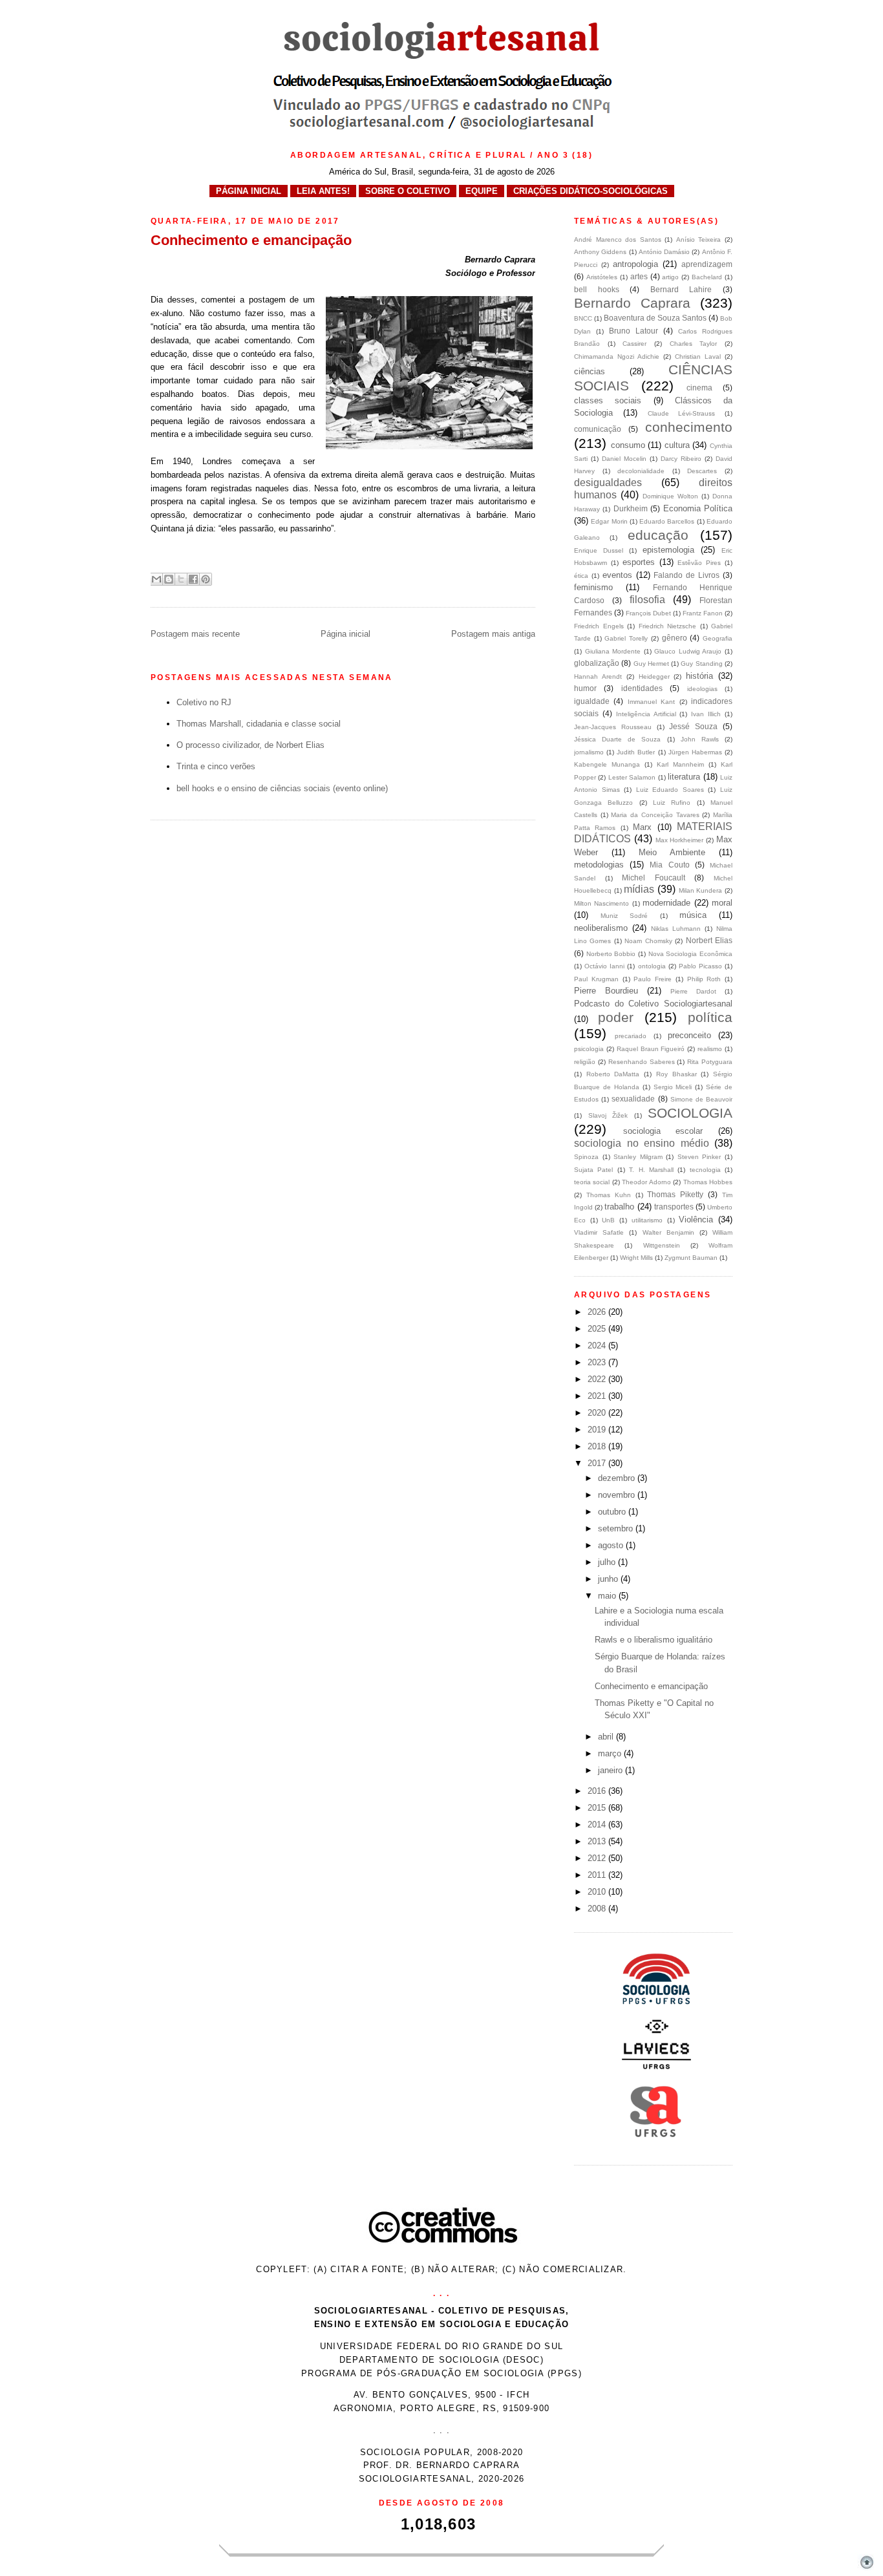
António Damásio (664, 252)
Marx (642, 827)
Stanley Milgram (638, 1157)
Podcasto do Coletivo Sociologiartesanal (653, 1004)
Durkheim (631, 508)
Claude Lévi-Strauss (682, 413)
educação (658, 535)
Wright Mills (636, 1258)
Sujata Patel (593, 1170)
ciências (590, 371)
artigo (670, 277)
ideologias (702, 689)
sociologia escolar (663, 1131)
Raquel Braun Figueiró (651, 1049)
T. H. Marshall (651, 1170)
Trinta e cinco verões (216, 766)
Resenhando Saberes (642, 1062)
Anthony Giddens (600, 252)
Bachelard (707, 277)
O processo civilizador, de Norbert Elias (250, 745)
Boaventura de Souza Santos (655, 318)
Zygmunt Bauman (691, 1258)
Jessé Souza (693, 726)
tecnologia (705, 1170)
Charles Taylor (694, 344)
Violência (696, 1219)
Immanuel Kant (651, 702)
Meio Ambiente (672, 852)
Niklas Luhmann (676, 929)
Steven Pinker (699, 1157)
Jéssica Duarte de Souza (617, 739)
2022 (598, 1379)
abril (607, 1737)
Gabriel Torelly (626, 638)
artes (639, 276)
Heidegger (654, 676)
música (693, 915)
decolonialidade (641, 471)
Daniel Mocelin (624, 459)
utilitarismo (647, 1220)
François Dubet (648, 613)
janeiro (612, 1770)
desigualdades (608, 483)
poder (616, 1017)
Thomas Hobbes (708, 1182)
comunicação (598, 429)
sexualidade (633, 1099)
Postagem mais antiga (493, 634)
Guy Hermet (651, 664)
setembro (617, 1528)
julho (608, 1562)
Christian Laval (698, 357)
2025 (598, 1329)
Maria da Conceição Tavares (655, 815)
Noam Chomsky (648, 941)
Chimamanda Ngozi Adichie (617, 357)
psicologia (589, 1049)
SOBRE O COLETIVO (408, 191)
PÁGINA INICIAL (249, 191)
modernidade (666, 903)
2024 (598, 1346)
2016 (598, 1791)
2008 (598, 1909)
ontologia (652, 966)
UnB (608, 1220)
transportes (674, 1207)
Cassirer (634, 344)
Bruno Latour (633, 331)
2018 (598, 1446)
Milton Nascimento (601, 903)
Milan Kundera (701, 890)
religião (585, 1062)
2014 (598, 1825)
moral (722, 903)
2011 (598, 1875)
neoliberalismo (601, 928)
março (611, 1753)
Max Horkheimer (680, 840)
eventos (617, 575)
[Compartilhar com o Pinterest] (206, 579)
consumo (628, 445)
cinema (699, 388)
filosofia (647, 600)
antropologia (635, 264)
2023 (598, 1362)
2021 (598, 1396)
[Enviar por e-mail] (156, 579)
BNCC (583, 318)
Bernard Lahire (681, 289)
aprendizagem (707, 264)
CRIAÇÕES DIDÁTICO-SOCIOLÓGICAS (590, 191)
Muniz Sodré (624, 916)
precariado (631, 1036)
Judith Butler (636, 752)
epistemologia (668, 550)
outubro (613, 1512)
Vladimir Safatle (599, 1232)
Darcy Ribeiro (681, 459)
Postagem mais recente (195, 634)
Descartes (702, 471)
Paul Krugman (596, 979)
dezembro (618, 1478)
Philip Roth (704, 979)
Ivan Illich (706, 714)
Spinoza (586, 1157)
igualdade (592, 701)
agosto (612, 1545)
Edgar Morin (609, 521)
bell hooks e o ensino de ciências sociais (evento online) (282, 788)
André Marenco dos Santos (618, 240)
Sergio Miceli (673, 1087)
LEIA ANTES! (323, 191)
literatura (684, 777)
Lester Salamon (632, 777)
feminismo (593, 587)
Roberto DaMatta (613, 1074)
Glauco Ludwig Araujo (688, 651)
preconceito (689, 1035)
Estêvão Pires (699, 563)
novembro (618, 1495)
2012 (598, 1858)
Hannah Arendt (598, 676)
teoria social (592, 1182)
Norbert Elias (709, 940)
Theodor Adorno (646, 1182)
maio (608, 1596)
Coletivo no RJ (204, 702)
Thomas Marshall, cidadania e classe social (259, 724)
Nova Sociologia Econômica (690, 954)
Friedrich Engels (599, 626)
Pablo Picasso (700, 966)
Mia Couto (669, 865)
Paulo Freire (653, 979)
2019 (598, 1430)
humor (585, 688)
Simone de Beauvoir (701, 1099)
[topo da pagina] (867, 2569)
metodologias (599, 865)
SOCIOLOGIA (690, 1113)
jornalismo (589, 752)
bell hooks (597, 289)
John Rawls (700, 739)
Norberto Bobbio (611, 954)
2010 (598, 1892)
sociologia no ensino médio (642, 1143)
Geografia (718, 638)
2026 (598, 1312)
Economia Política (698, 508)
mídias (639, 889)
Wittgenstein (662, 1245)
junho (609, 1579)
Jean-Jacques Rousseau (613, 727)
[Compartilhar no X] (181, 579)
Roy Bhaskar (676, 1074)
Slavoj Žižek (608, 1115)
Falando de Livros (686, 575)
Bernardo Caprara (632, 303)
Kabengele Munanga (607, 764)
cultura (677, 445)
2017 (598, 1463)
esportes (639, 562)
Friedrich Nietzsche (668, 626)
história (699, 676)
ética (581, 576)
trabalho (619, 1207)
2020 (598, 1413)
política (710, 1017)
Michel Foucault (654, 878)
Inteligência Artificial (646, 714)
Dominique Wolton (670, 496)
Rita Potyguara (710, 1062)
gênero (675, 638)
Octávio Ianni (604, 966)
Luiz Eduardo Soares (670, 790)
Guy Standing (701, 664)
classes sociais (608, 400)
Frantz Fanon (703, 613)
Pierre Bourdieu (606, 991)
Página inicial (346, 634)
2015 (598, 1808)
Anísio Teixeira (699, 240)
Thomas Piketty (675, 1194)
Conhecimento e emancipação (651, 1686)
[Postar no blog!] (169, 579)
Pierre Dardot (693, 991)
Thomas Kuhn (609, 1195)
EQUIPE (482, 191)
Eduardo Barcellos (667, 521)
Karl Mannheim (680, 764)
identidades (642, 688)
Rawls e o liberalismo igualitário (654, 1640)
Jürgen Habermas (695, 752)
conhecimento (689, 427)
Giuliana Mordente (613, 651)
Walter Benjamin (668, 1232)
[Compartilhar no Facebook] (193, 579)
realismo (710, 1049)
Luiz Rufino (672, 803)
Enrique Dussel (599, 550)
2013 (598, 1841)
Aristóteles (602, 277)
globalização (597, 663)
